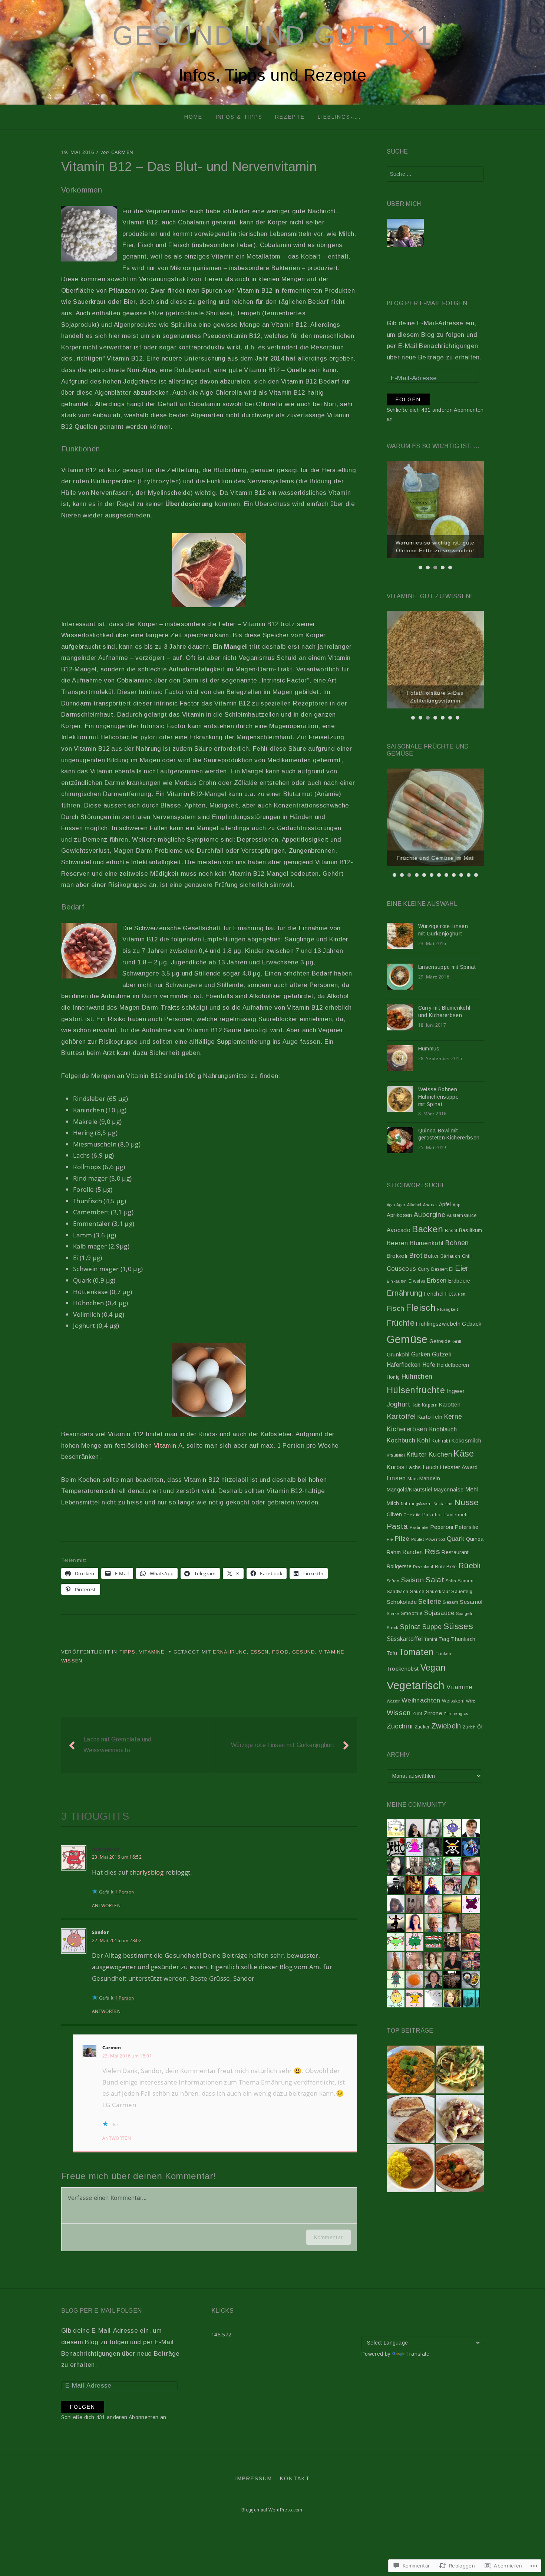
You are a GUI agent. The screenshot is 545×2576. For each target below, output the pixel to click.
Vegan (433, 1668)
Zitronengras (456, 1714)
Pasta (397, 1526)
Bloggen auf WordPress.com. (272, 2510)
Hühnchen (417, 1376)
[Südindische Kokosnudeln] (460, 2070)
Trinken (443, 1654)
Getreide (440, 1341)
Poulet (417, 1539)
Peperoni (442, 1527)
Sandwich (398, 1592)
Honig (393, 1377)
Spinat (410, 1627)
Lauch (431, 1467)
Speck (393, 1628)
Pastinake (419, 1527)
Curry (424, 1269)
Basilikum (471, 1230)
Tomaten (416, 1652)
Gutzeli (441, 1354)
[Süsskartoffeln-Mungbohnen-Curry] (411, 2070)
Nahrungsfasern (416, 1504)
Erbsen (437, 1280)
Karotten (450, 1405)
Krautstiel (396, 1455)
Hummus (429, 1049)
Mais (412, 1479)
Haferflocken (404, 1365)
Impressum (254, 2478)
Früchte (401, 1323)
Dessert (439, 1269)
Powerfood (435, 1539)
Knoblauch (443, 1429)
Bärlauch (450, 1256)
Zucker (422, 1727)
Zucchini (400, 1726)
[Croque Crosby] (411, 2119)
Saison (412, 1580)
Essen (260, 1652)
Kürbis (396, 1467)
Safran (393, 1581)
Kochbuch (401, 1440)
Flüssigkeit (447, 1309)
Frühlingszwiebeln (438, 1324)
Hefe (429, 1365)
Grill (457, 1342)
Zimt (417, 1714)
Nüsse (467, 1502)
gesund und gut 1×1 (272, 36)
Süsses (458, 1626)
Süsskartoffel (405, 1639)
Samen (465, 1581)
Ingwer (455, 1391)
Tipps (128, 1652)
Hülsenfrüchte (416, 1390)
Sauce (417, 1592)
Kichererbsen (407, 1429)
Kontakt (295, 2478)
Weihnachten (421, 1700)
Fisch (396, 1308)
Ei (451, 1269)
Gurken (421, 1354)
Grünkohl (398, 1355)
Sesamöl (471, 1602)
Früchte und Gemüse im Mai (435, 858)
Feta (451, 1294)
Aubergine (430, 1215)
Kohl (424, 1440)
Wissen (72, 1661)
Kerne (453, 1417)
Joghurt (398, 1404)
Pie (390, 1539)
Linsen (396, 1478)
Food (280, 1652)
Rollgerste (399, 1566)
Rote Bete (446, 1567)
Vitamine (152, 1652)
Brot (416, 1255)
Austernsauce (462, 1215)
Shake (393, 1613)
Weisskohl (453, 1701)
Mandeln (430, 1478)
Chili (467, 1256)
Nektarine (443, 1504)
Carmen (122, 152)
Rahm (394, 1552)
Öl (480, 1727)
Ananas (430, 1205)
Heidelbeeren (453, 1365)
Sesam (450, 1602)
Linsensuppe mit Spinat (447, 967)
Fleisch (421, 1308)
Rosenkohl (423, 1567)
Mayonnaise (449, 1490)
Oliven (394, 1514)
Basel (451, 1231)
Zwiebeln (446, 1726)
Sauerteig (462, 1592)
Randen (412, 1552)
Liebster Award (459, 1467)
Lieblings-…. (339, 117)
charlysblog (106, 1849)
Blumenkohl (427, 1243)
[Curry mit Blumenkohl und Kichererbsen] (460, 2168)
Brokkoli (397, 1256)
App (456, 1205)
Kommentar (328, 2237)
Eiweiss (417, 1281)
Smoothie (412, 1613)
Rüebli (469, 1565)
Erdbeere (459, 1281)
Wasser (393, 1701)
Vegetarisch (416, 1685)
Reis (432, 1551)
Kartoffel (401, 1416)
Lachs (414, 1467)
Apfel (445, 1204)
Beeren (397, 1243)
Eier (462, 1268)
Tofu (392, 1653)
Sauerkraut (438, 1592)
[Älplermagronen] (460, 2119)
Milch (393, 1503)
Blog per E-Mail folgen (427, 303)
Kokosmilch (466, 1441)
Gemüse (407, 1339)
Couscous (402, 1269)
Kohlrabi (441, 1441)
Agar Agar (396, 1205)
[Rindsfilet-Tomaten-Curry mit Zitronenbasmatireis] (411, 2168)
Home (193, 117)
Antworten (106, 1906)
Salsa (451, 1581)
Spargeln (465, 1613)
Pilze (402, 1539)
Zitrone (433, 1713)
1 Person (125, 1892)
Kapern (430, 1405)
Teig (444, 1639)
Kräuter (416, 1455)
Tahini (431, 1639)
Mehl (472, 1489)
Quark (456, 1539)
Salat (435, 1580)
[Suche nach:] (435, 174)
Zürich (469, 1727)
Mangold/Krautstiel (409, 1490)
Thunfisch (463, 1639)
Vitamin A (168, 1446)
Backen (427, 1229)
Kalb (416, 1405)
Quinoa (475, 1539)
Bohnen (457, 1243)
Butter (431, 1256)
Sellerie (430, 1602)
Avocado (399, 1230)
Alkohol (414, 1205)
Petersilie (467, 1527)
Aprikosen (399, 1215)
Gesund (304, 1652)
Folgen (408, 399)
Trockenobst (403, 1669)
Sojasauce (439, 1613)
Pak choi (432, 1515)
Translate (418, 2354)
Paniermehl (456, 1515)
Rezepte (290, 117)
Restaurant (455, 1552)
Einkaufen (397, 1281)
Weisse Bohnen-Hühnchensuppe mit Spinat (439, 1097)
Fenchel (434, 1294)
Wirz (470, 1701)
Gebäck (472, 1324)
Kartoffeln (430, 1417)
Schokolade (402, 1602)
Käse (464, 1454)
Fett (462, 1294)
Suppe (432, 1627)
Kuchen (440, 1454)
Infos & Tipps (239, 117)
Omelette (412, 1515)
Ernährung (230, 1652)
